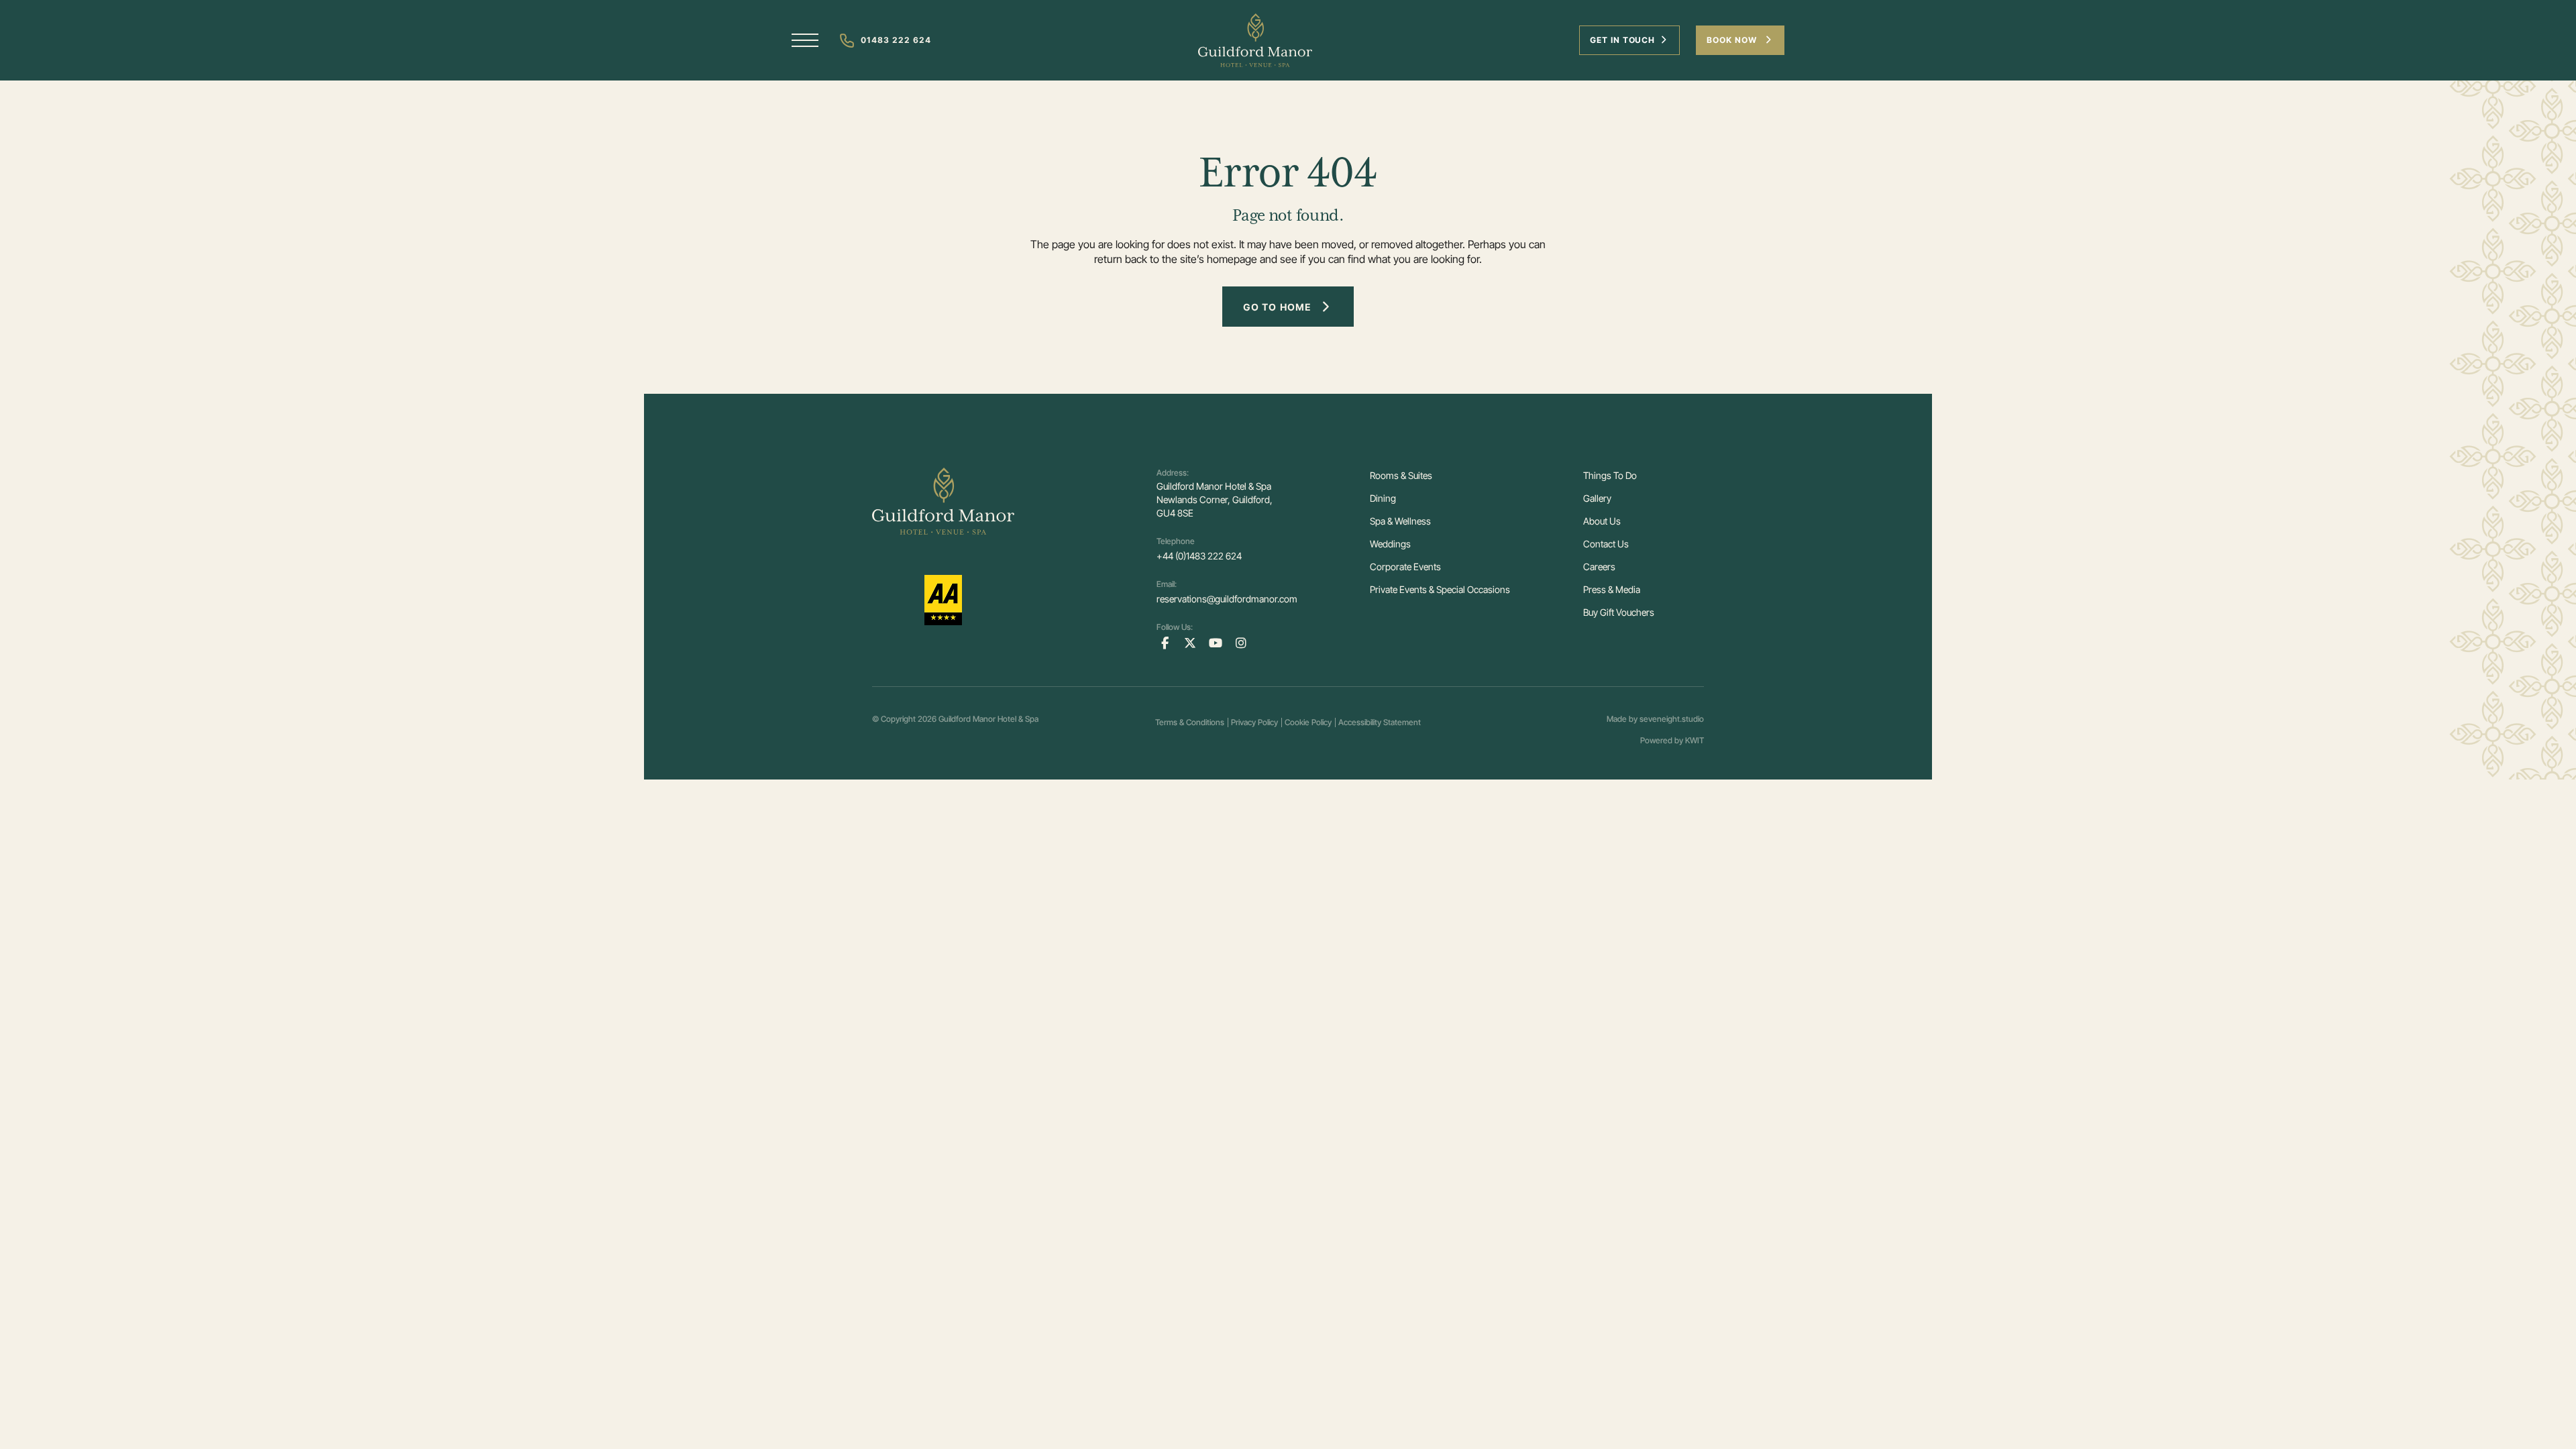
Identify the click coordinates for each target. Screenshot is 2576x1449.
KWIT (1695, 740)
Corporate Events (1405, 567)
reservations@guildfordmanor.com (1227, 599)
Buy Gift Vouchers (1619, 612)
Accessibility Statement (1380, 722)
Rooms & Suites (1401, 475)
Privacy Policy (1254, 722)
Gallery (1597, 498)
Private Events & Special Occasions (1440, 589)
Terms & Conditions (1190, 722)
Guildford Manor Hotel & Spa (988, 719)
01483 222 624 (896, 40)
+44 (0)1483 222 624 (1199, 556)
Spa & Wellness (1400, 521)
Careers (1599, 567)
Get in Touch (1623, 40)
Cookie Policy (1308, 722)
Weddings (1390, 544)
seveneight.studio (1672, 719)
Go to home (1277, 307)
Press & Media (1612, 589)
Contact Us (1606, 544)
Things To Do (1610, 475)
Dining (1383, 498)
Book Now (1733, 40)
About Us (1602, 521)
